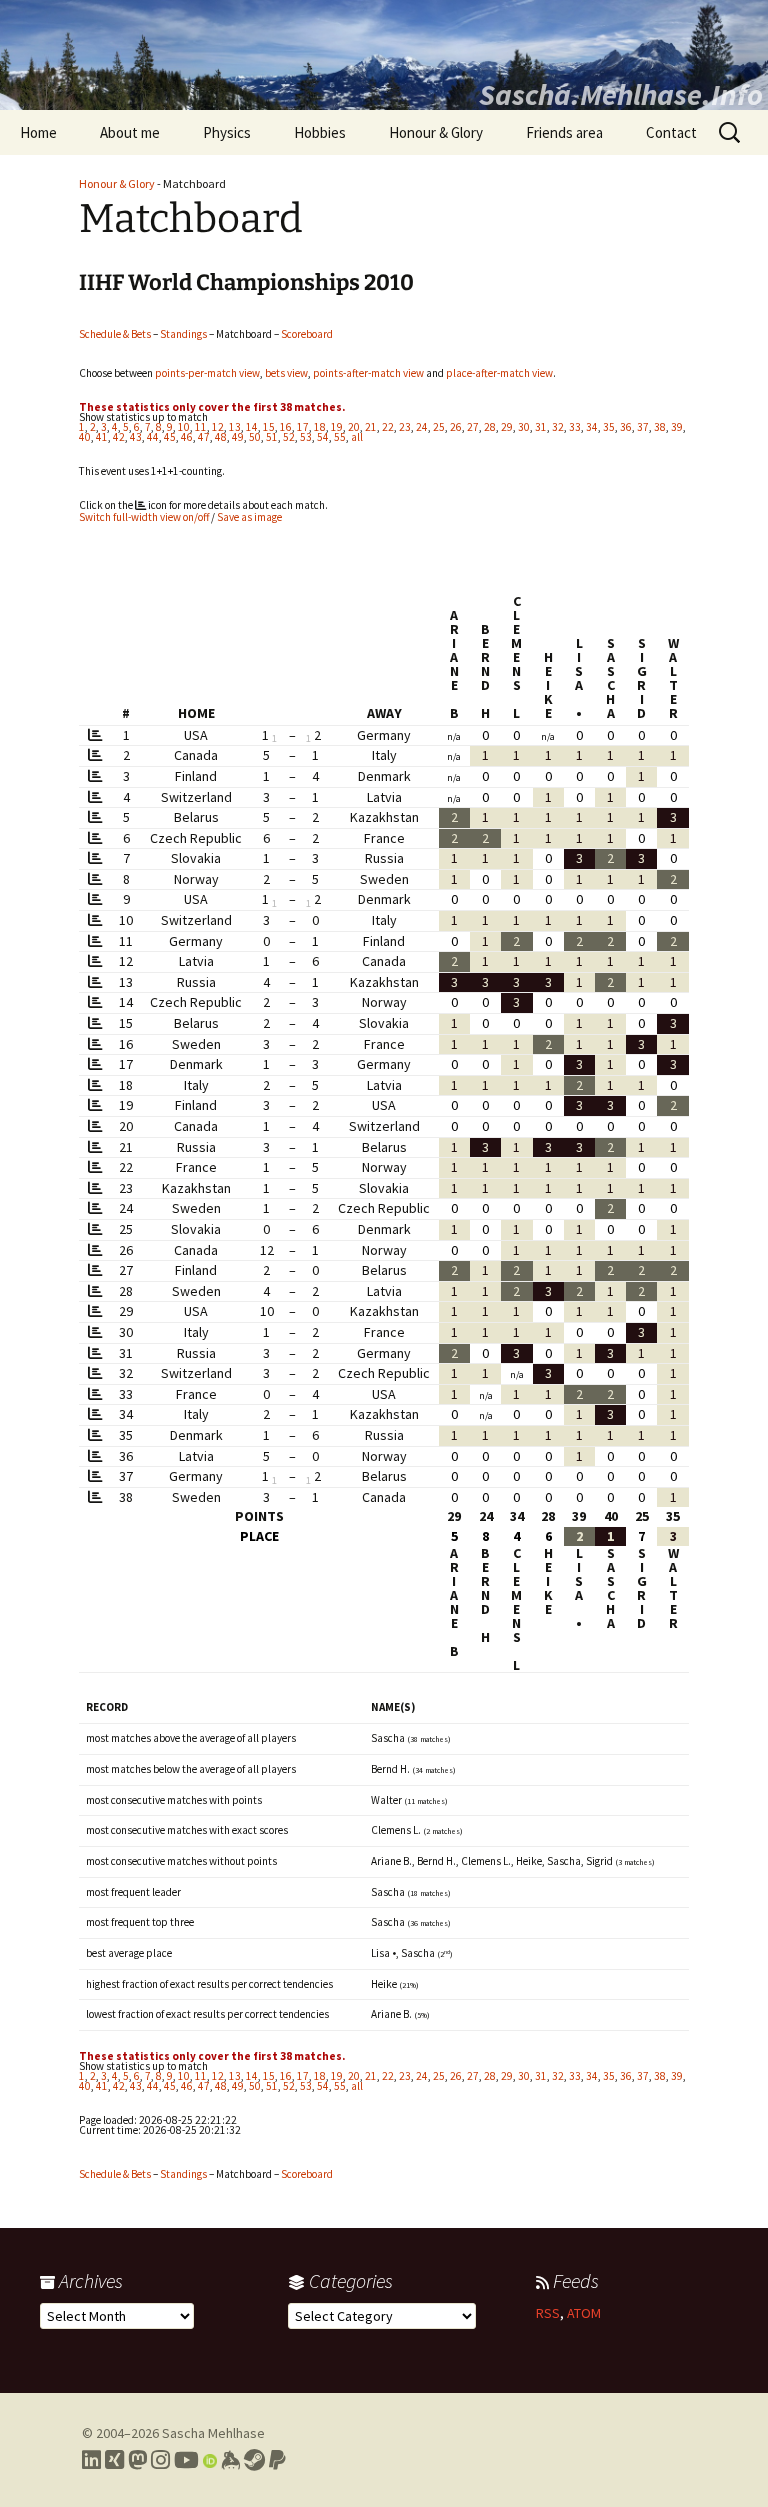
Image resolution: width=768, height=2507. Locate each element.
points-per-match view (207, 373)
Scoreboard (307, 334)
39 (677, 427)
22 (388, 427)
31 (541, 427)
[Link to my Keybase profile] (230, 2460)
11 (201, 427)
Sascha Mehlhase (213, 2433)
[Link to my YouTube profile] (186, 2460)
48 (221, 437)
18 (320, 427)
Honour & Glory (436, 132)
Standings (183, 334)
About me (130, 132)
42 (119, 437)
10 (184, 427)
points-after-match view (368, 373)
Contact (671, 132)
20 (354, 427)
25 (439, 427)
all (357, 437)
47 (204, 437)
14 (252, 427)
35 (609, 427)
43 (136, 437)
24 (422, 427)
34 (592, 427)
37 (643, 427)
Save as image (249, 517)
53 (306, 437)
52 (289, 437)
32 (558, 427)
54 (323, 437)
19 (337, 427)
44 (153, 437)
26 (456, 427)
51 (272, 437)
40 (85, 437)
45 (170, 437)
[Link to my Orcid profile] (210, 2460)
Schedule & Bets (115, 334)
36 (626, 427)
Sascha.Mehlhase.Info (621, 94)
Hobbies (320, 132)
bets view (286, 373)
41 (102, 437)
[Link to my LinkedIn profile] (91, 2460)
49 (238, 437)
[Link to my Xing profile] (114, 2460)
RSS (548, 2313)
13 (235, 427)
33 (575, 427)
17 (303, 427)
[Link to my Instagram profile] (160, 2460)
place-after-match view (499, 373)
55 (340, 437)
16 (286, 427)
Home (38, 132)
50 (255, 437)
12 (218, 427)
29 (507, 427)
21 (371, 427)
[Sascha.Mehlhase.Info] (384, 55)
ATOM (584, 2313)
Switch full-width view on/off (144, 517)
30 (524, 427)
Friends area (564, 132)
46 (187, 437)
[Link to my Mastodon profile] (137, 2460)
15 (269, 427)
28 (490, 427)
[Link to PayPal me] (277, 2460)
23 (405, 427)
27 (473, 427)
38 (660, 427)
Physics (227, 132)
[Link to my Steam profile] (254, 2460)
